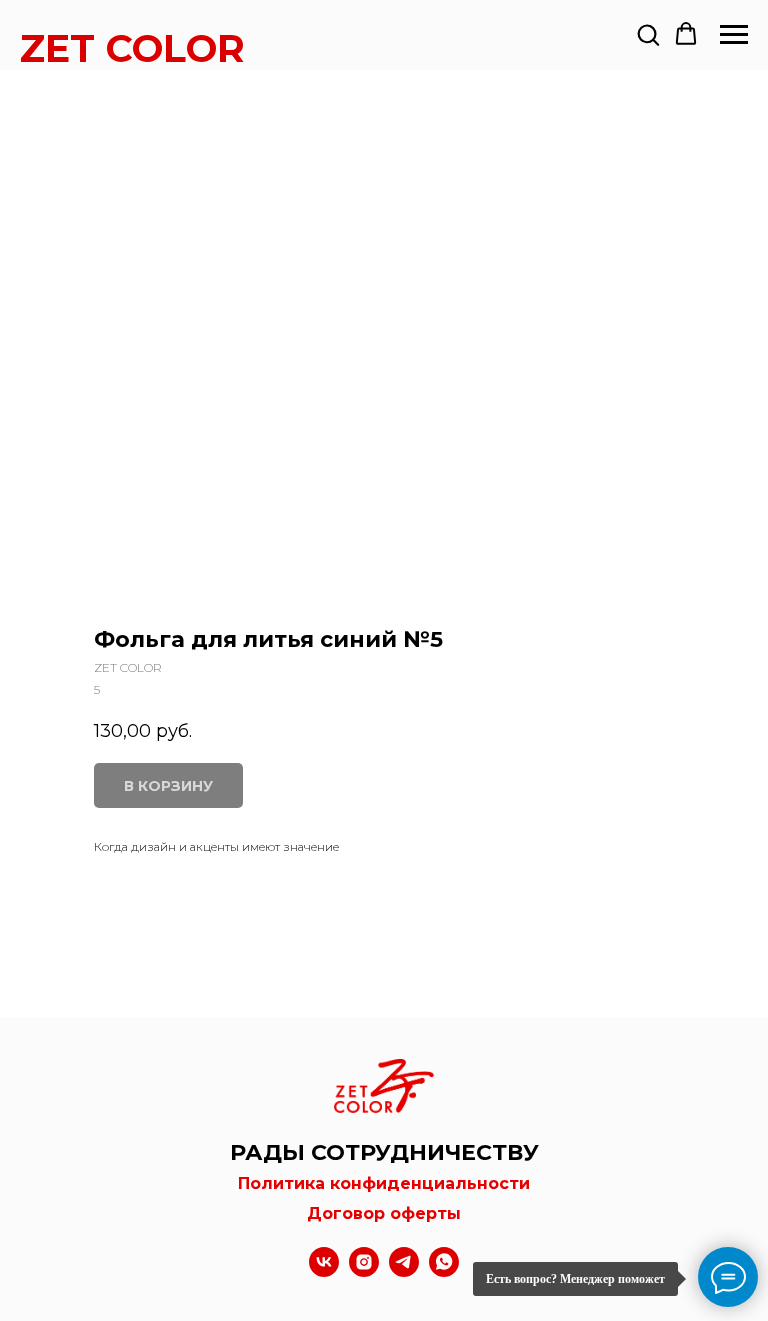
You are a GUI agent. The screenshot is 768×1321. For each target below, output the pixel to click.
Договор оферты (384, 1213)
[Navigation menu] (734, 35)
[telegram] (404, 1271)
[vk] (324, 1271)
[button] (648, 34)
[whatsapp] (444, 1271)
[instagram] (364, 1271)
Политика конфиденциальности (384, 1183)
